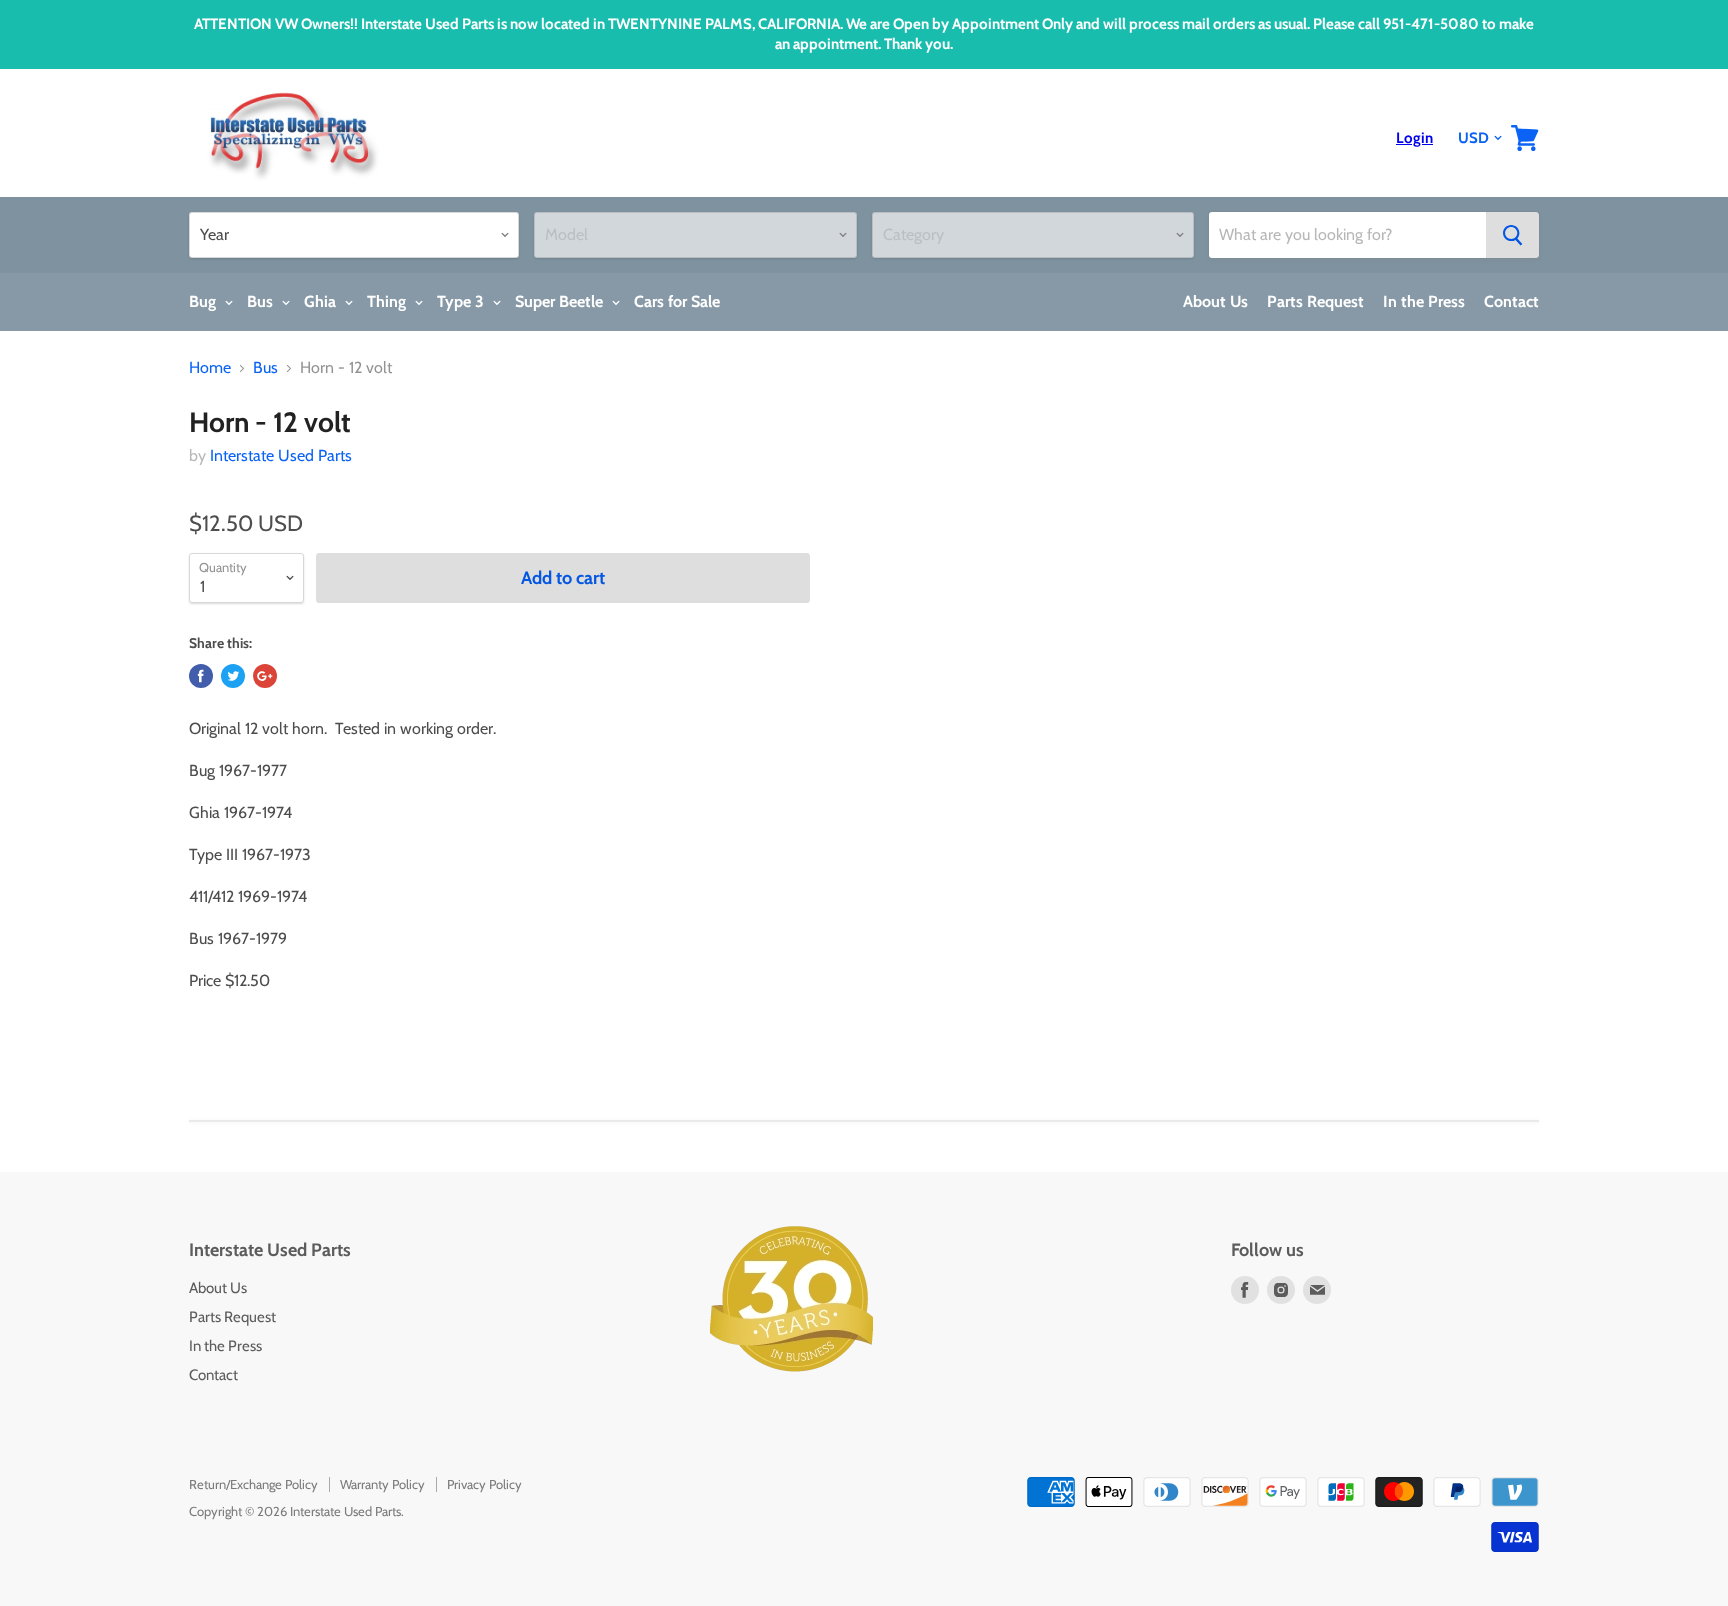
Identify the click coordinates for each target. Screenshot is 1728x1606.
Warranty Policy (382, 1484)
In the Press (1424, 301)
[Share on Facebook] (201, 676)
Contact (1511, 301)
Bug (204, 301)
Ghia (322, 301)
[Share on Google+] (265, 676)
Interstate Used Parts (281, 455)
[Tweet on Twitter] (233, 676)
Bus (262, 301)
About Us (1215, 301)
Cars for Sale (677, 301)
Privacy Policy (484, 1484)
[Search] (1512, 235)
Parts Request (1315, 301)
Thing (388, 301)
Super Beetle (561, 301)
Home (210, 368)
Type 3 (462, 301)
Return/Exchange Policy (253, 1484)
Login (1414, 138)
